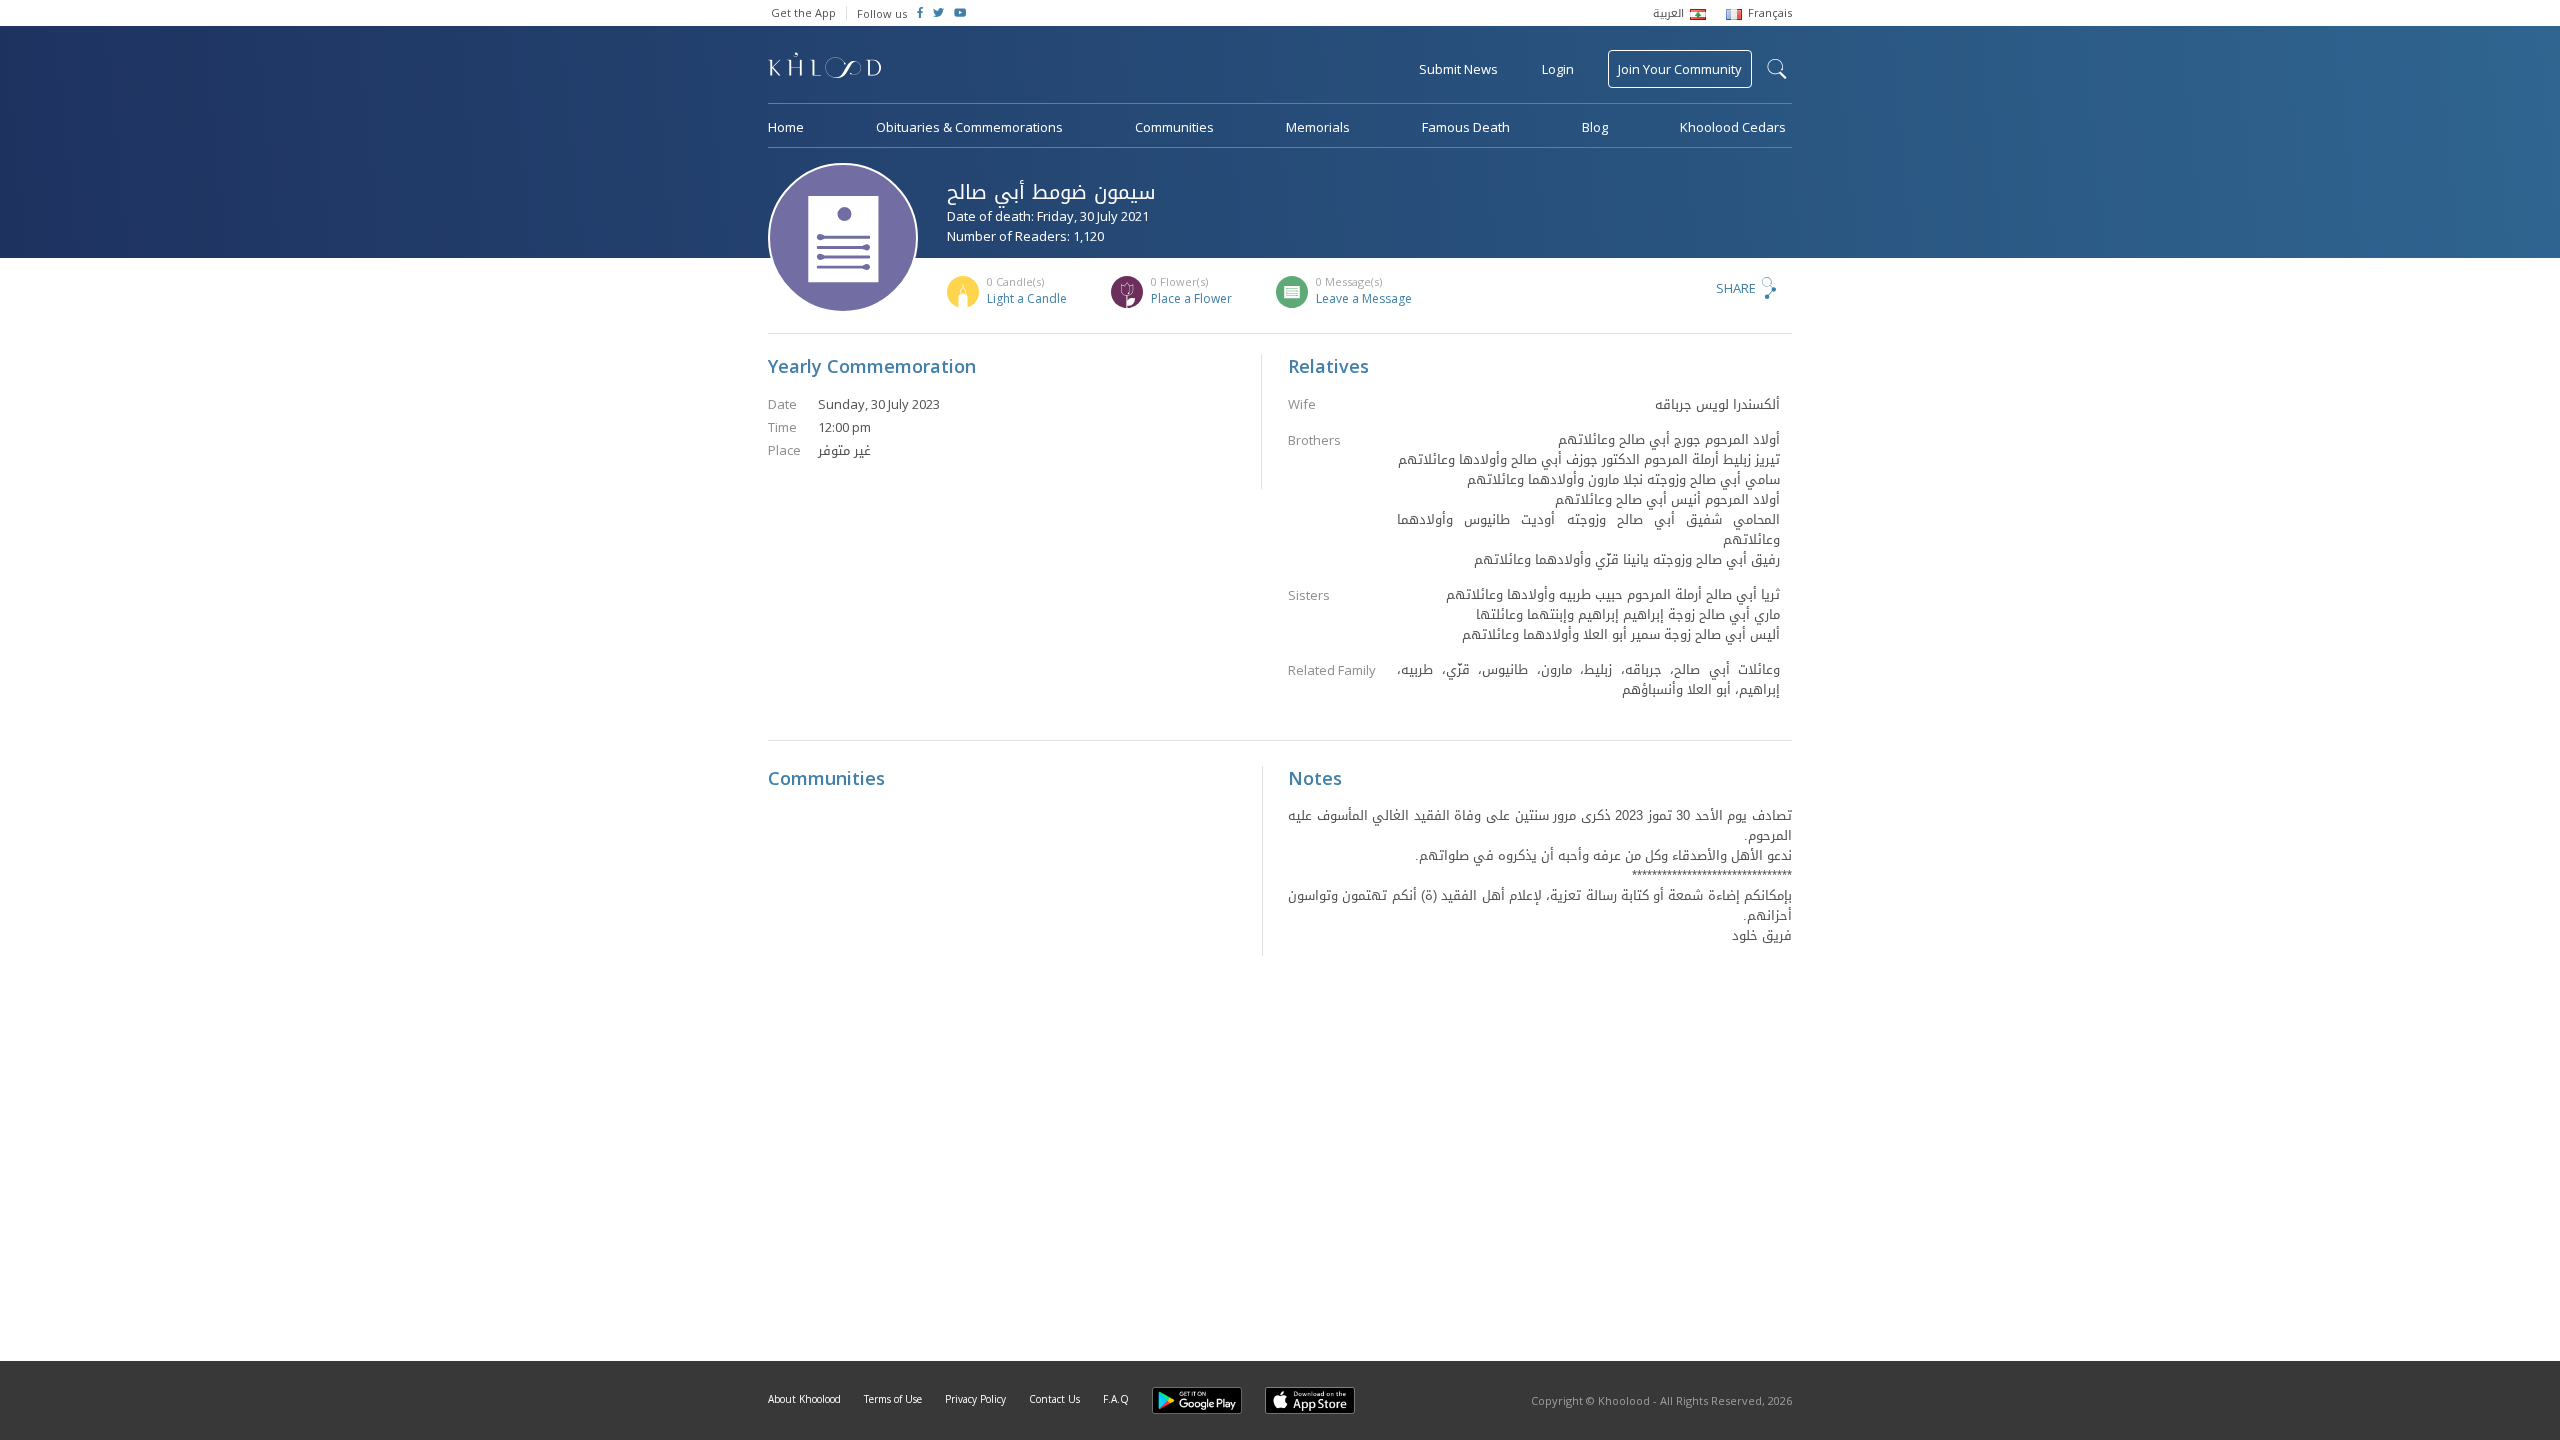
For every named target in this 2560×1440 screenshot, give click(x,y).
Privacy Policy (975, 1399)
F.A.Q (1116, 1399)
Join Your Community (1680, 69)
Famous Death (1466, 127)
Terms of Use (893, 1399)
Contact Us (1054, 1399)
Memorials (1318, 127)
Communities (1174, 127)
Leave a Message (1364, 298)
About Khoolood (804, 1399)
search (1777, 69)
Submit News (1458, 69)
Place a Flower (1191, 298)
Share (1736, 288)
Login (1558, 69)
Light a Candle (1027, 298)
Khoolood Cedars (1733, 127)
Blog (1595, 127)
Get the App (803, 12)
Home (786, 127)
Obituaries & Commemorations (969, 127)
